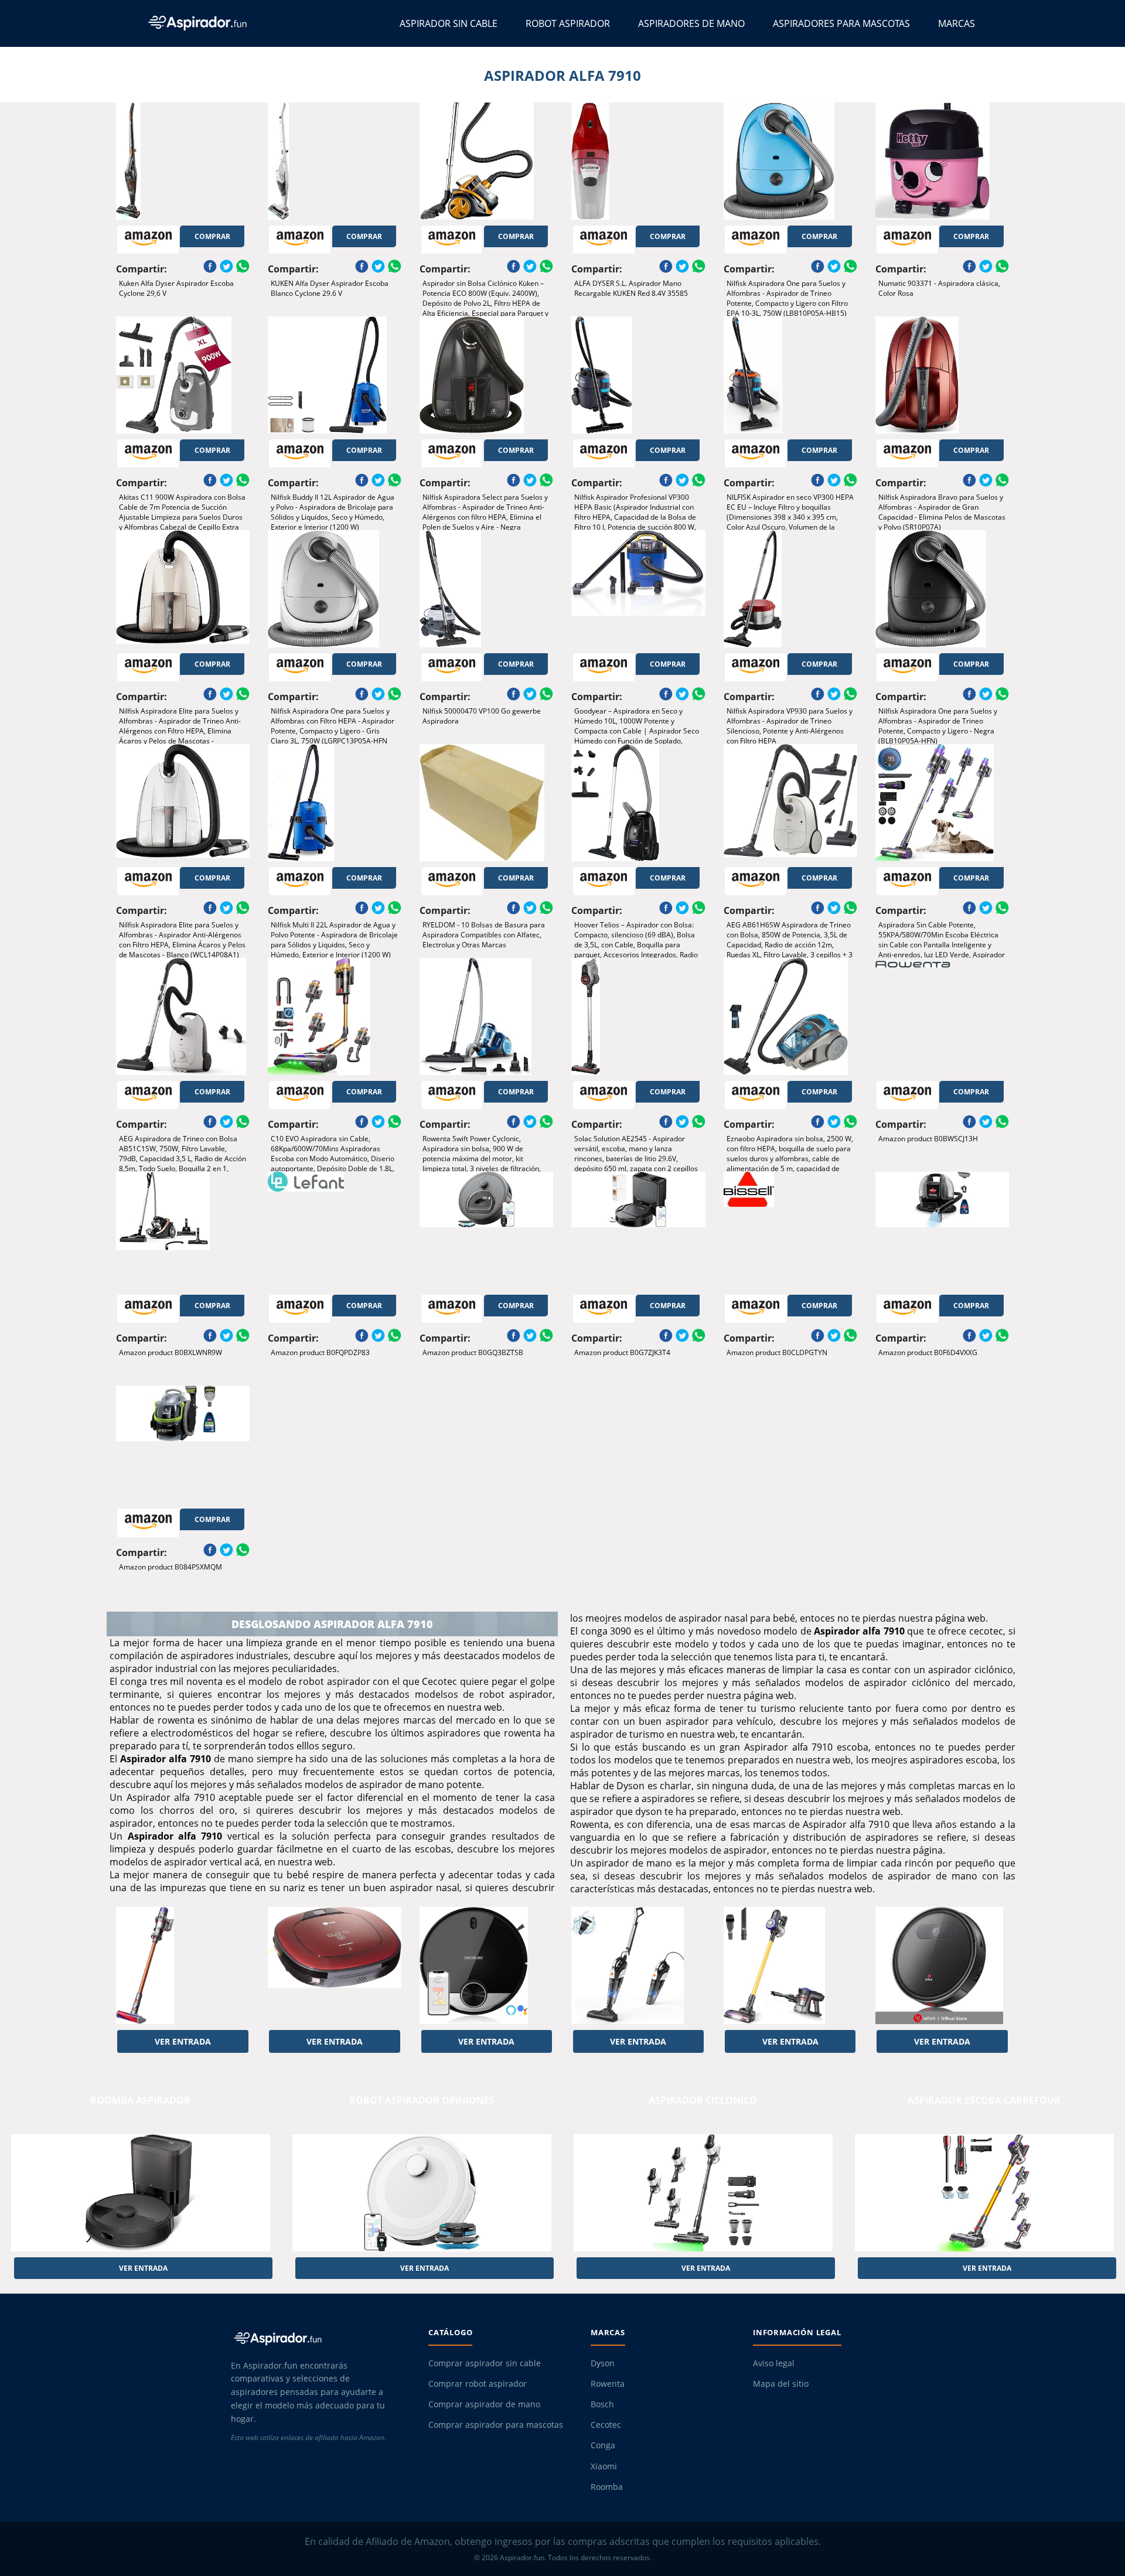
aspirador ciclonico (703, 2100)
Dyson (603, 2363)
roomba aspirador (140, 2100)
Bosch (602, 2404)
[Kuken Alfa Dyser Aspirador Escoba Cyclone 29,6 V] (183, 161)
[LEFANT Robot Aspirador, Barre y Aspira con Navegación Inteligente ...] (942, 1966)
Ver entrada (183, 2041)
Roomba (607, 2487)
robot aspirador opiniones (422, 2100)
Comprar (212, 236)
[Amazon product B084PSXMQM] (183, 1444)
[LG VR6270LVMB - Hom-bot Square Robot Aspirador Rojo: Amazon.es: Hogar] (335, 1966)
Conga (603, 2445)
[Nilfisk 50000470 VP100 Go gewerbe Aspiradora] (486, 589)
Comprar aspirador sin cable (485, 2363)
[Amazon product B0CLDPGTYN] (790, 1230)
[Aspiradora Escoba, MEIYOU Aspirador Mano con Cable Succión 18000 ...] (638, 1966)
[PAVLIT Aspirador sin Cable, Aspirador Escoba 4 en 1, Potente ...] (790, 1966)
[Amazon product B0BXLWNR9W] (183, 1230)
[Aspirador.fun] (319, 2338)
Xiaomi (604, 2466)
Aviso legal (774, 2363)
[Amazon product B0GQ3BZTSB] (486, 1230)
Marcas (957, 23)
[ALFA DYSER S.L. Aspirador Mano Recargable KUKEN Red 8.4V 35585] (638, 161)
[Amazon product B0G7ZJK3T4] (638, 1230)
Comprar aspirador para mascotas (496, 2425)
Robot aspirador (568, 23)
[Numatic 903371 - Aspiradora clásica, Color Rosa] (942, 161)
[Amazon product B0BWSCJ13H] (942, 1016)
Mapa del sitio (781, 2384)
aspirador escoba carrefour (984, 2100)
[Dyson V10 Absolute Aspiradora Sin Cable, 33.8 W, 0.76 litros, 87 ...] (183, 1966)
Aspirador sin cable (449, 23)
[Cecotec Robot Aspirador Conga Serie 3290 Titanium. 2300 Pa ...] (486, 1966)
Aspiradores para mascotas (841, 23)
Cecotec (606, 2425)
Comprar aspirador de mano (484, 2404)
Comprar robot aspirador (478, 2384)
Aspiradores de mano (691, 23)
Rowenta (608, 2384)
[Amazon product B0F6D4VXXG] (942, 1230)
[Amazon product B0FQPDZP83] (335, 1230)
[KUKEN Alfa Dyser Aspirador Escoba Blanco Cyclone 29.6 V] (335, 161)
